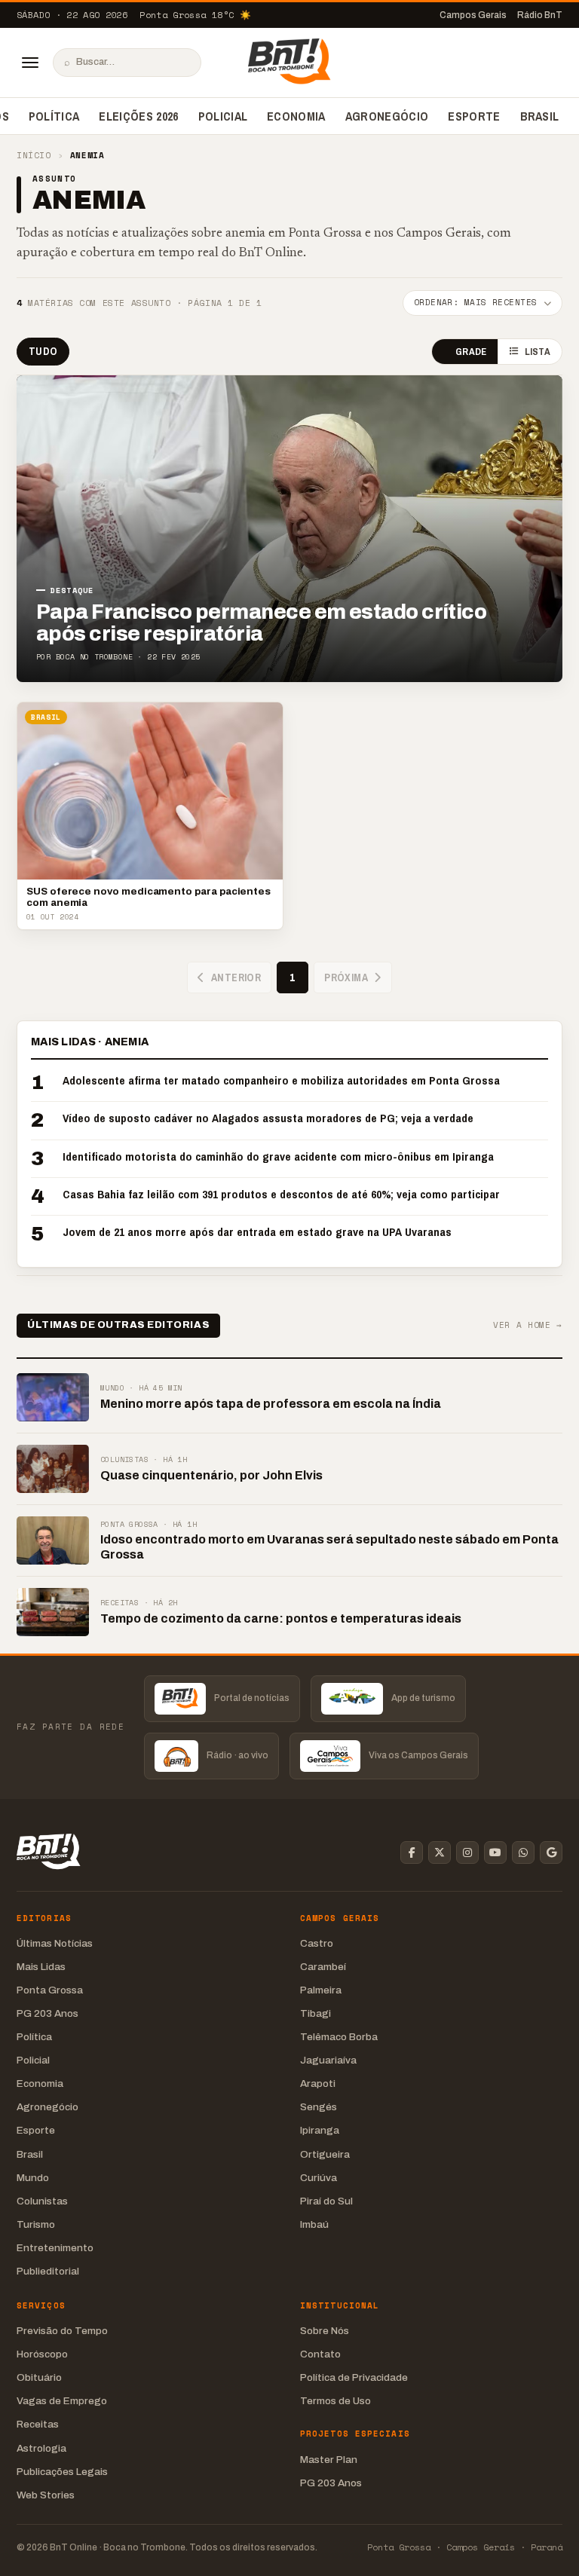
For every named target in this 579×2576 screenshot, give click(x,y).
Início (34, 156)
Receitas (38, 2424)
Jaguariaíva (328, 2060)
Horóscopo (42, 2354)
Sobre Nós (325, 2331)
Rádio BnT (540, 15)
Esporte (474, 116)
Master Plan (329, 2460)
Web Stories (46, 2495)
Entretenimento (55, 2248)
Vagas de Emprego (62, 2401)
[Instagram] (467, 1852)
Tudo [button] (43, 351)
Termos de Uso (335, 2401)
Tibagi (316, 2013)
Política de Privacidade (354, 2377)
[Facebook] (412, 1852)
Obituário (39, 2377)
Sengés (319, 2107)
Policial (223, 116)
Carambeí (323, 1967)
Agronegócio (387, 116)
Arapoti (318, 2083)
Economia (296, 116)
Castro (317, 1943)
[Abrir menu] (30, 63)
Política (54, 116)
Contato (320, 2354)
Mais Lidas (41, 1967)
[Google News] (551, 1852)
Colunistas (42, 2201)
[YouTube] (495, 1852)
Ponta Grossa (50, 1990)
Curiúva (319, 2178)
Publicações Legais (62, 2472)
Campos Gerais (473, 15)
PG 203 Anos (47, 2013)
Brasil (540, 116)
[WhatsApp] (523, 1852)
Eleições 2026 (138, 116)
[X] (440, 1852)
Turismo (36, 2224)
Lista (538, 352)
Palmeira (321, 1990)
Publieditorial (48, 2271)
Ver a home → (528, 1325)
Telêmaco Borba (339, 2037)
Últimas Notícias (55, 1943)
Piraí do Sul (326, 2201)
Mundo (33, 2178)
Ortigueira (325, 2154)
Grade (471, 352)
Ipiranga (320, 2130)
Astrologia (41, 2448)
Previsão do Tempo (62, 2331)
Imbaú (314, 2224)
